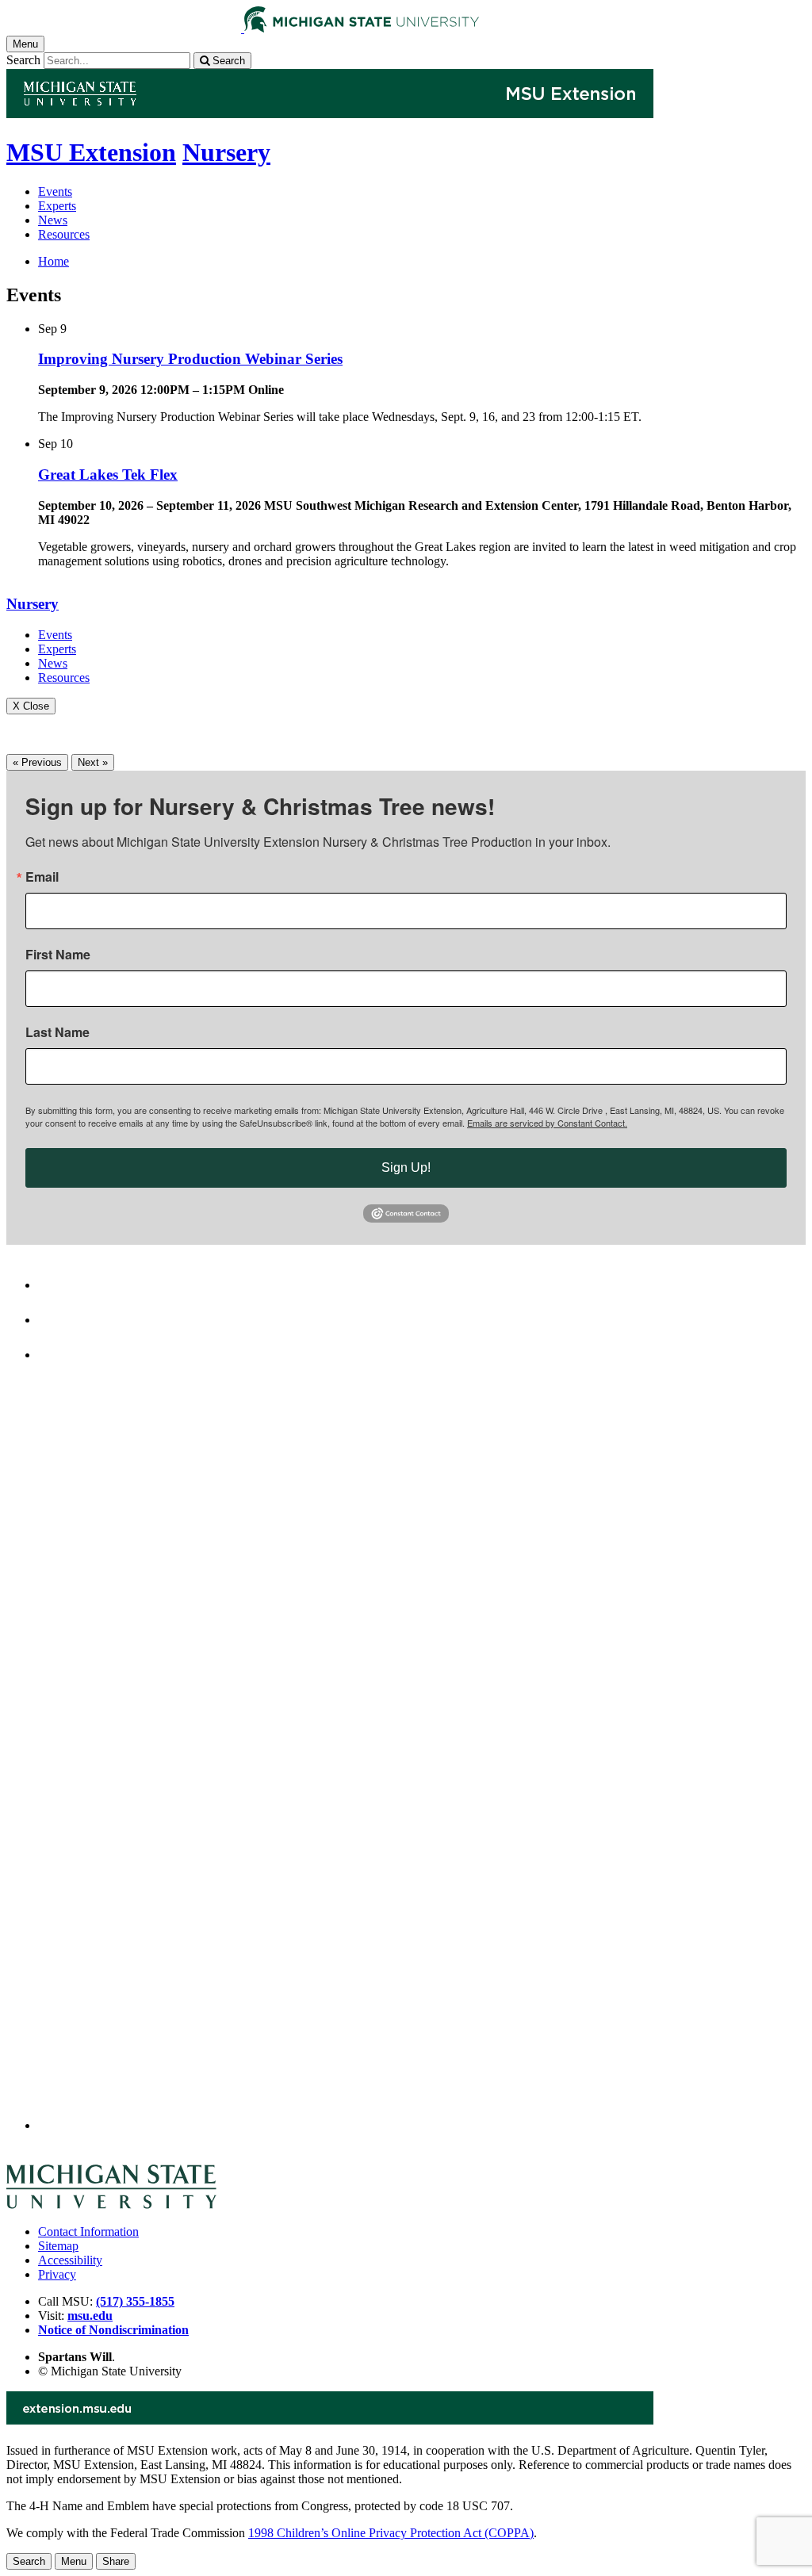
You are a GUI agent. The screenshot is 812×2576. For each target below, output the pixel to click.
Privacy (57, 2274)
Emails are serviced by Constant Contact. (547, 1123)
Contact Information (88, 2232)
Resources (64, 234)
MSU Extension (91, 152)
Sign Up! (406, 1167)
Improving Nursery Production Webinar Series (190, 359)
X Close (31, 706)
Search (23, 60)
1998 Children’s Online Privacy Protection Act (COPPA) (391, 2533)
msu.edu (90, 2316)
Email (42, 877)
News (53, 220)
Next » (93, 762)
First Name (58, 955)
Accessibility (70, 2260)
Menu (74, 2561)
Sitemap (58, 2246)
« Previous (37, 762)
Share (116, 2561)
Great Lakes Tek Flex (108, 475)
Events (55, 191)
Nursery (226, 152)
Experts (57, 206)
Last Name (57, 1032)
